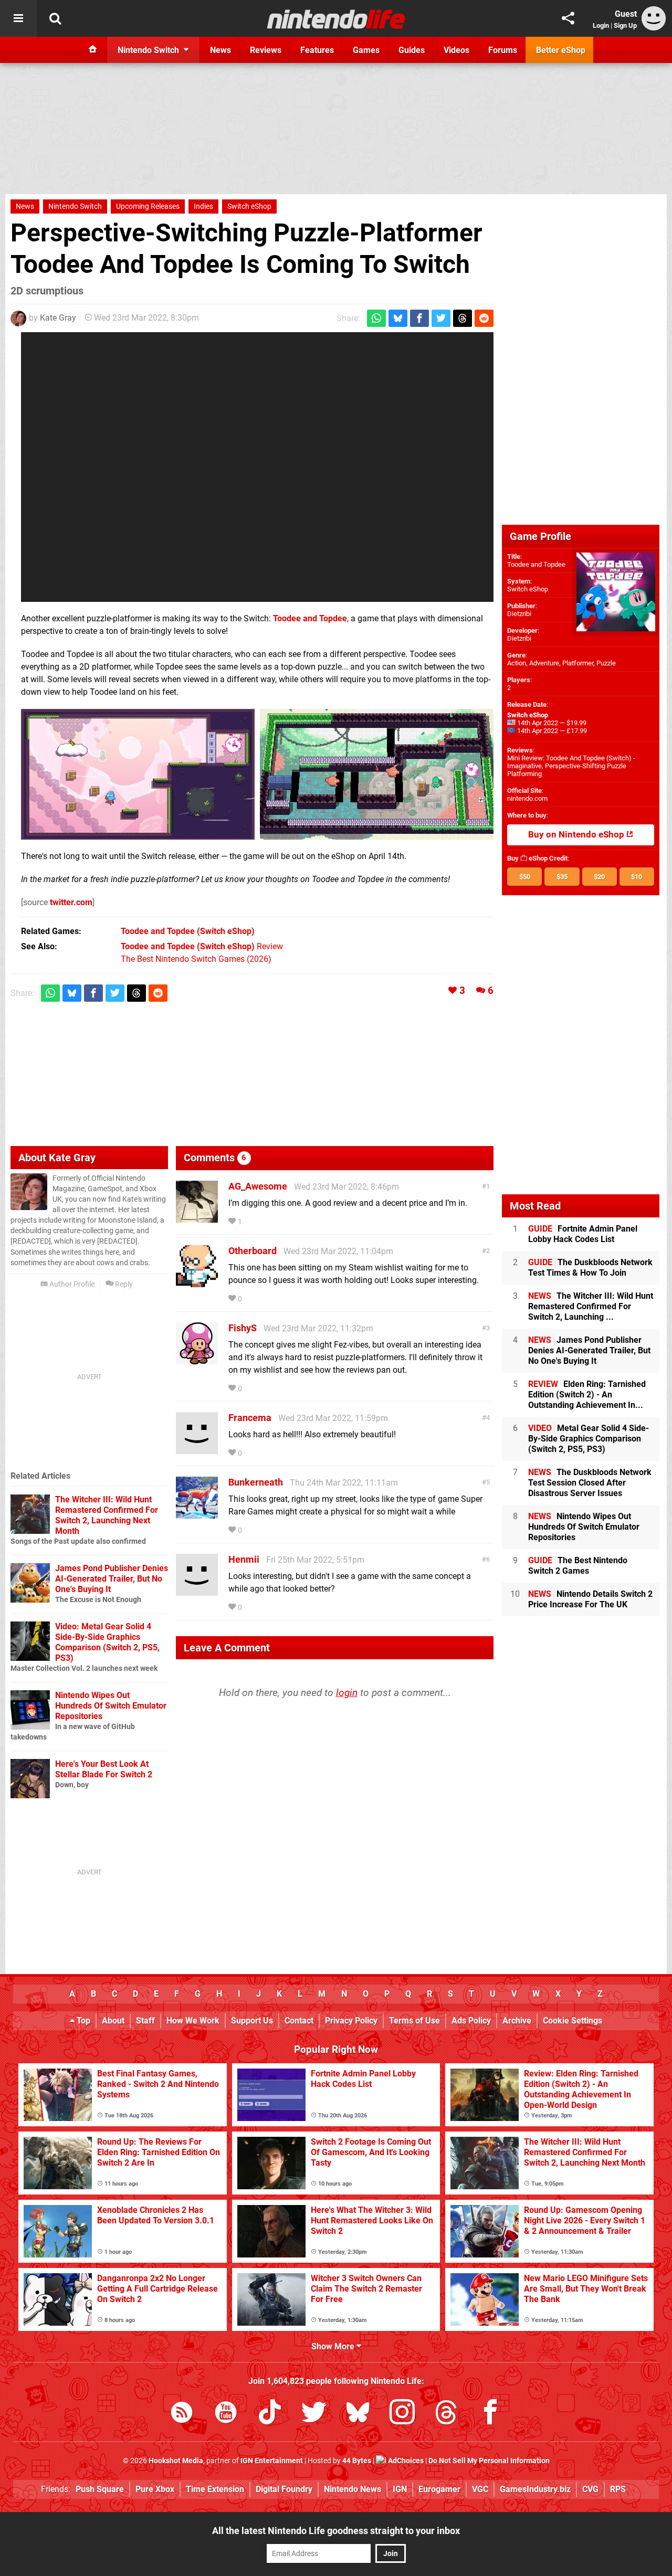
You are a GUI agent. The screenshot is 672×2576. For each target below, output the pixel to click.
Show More (334, 2346)
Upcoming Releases (148, 206)
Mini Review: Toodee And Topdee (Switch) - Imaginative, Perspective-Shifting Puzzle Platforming (571, 766)
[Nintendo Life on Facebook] (490, 2414)
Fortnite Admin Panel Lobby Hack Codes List (583, 1234)
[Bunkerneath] (197, 1514)
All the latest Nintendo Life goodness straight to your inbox (336, 2531)
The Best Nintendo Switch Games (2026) (196, 959)
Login (601, 25)
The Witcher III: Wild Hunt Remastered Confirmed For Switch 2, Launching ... (591, 1306)
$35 (562, 877)
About (113, 2021)
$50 (525, 877)
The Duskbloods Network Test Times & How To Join (590, 1268)
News (25, 206)
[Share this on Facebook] (419, 318)
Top (82, 2021)
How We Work (193, 2021)
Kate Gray (58, 318)
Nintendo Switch (75, 206)
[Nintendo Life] (336, 19)
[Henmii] (197, 1591)
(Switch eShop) (188, 931)
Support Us (252, 2021)
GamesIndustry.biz (535, 2489)
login (347, 1693)
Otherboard (253, 1251)
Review (202, 946)
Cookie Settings (573, 2021)
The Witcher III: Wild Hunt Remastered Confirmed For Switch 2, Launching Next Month (107, 1515)
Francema (250, 1418)
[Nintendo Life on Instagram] (402, 2414)
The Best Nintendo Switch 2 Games (578, 1566)
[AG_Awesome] (197, 1218)
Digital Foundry (284, 2489)
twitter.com (71, 902)
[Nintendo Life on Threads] (446, 2414)
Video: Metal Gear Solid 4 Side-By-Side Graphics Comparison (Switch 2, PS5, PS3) (107, 1642)
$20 (599, 877)
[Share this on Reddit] (484, 318)
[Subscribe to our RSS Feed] (182, 2414)
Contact (299, 2021)
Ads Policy (471, 2021)
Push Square (100, 2489)
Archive (517, 2021)
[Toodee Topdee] (138, 774)
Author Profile (71, 1284)
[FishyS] (197, 1359)
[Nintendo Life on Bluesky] (358, 2414)
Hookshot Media (176, 2461)
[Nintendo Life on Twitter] (314, 2414)
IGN (400, 2489)
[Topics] (18, 18)
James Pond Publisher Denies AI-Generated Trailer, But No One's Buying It (112, 1579)
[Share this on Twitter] (441, 318)
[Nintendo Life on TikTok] (270, 2414)
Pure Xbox (155, 2489)
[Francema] (197, 1449)
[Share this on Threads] (463, 318)
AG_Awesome (258, 1186)
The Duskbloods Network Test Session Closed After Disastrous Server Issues (590, 1483)
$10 (637, 877)
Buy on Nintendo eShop (577, 835)
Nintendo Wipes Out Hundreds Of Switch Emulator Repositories (111, 1706)
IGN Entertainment (272, 2461)
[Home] (93, 50)
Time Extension (215, 2489)
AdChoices (405, 2461)
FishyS (243, 1328)
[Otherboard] (197, 1282)
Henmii (244, 1559)
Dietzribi (519, 614)
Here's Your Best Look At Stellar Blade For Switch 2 (104, 1769)
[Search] (55, 18)
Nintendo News (353, 2489)
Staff (145, 2021)
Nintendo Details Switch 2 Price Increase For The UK (590, 1599)
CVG (590, 2489)
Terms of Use (414, 2021)
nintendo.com (527, 798)
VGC (480, 2489)
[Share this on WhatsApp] (376, 318)
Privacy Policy (351, 2021)
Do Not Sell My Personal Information (489, 2461)
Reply (123, 1284)
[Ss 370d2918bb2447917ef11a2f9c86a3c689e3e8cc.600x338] (377, 774)
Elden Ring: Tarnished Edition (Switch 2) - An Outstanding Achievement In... (587, 1395)
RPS (618, 2489)
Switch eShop (249, 206)
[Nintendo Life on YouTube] (226, 2414)
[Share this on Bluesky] (398, 318)
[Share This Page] (568, 18)
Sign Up (625, 25)
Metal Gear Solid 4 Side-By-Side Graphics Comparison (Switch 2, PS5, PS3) (589, 1439)
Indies (203, 206)
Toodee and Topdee (310, 618)
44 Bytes (357, 2461)
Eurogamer (439, 2489)
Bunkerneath (256, 1482)
